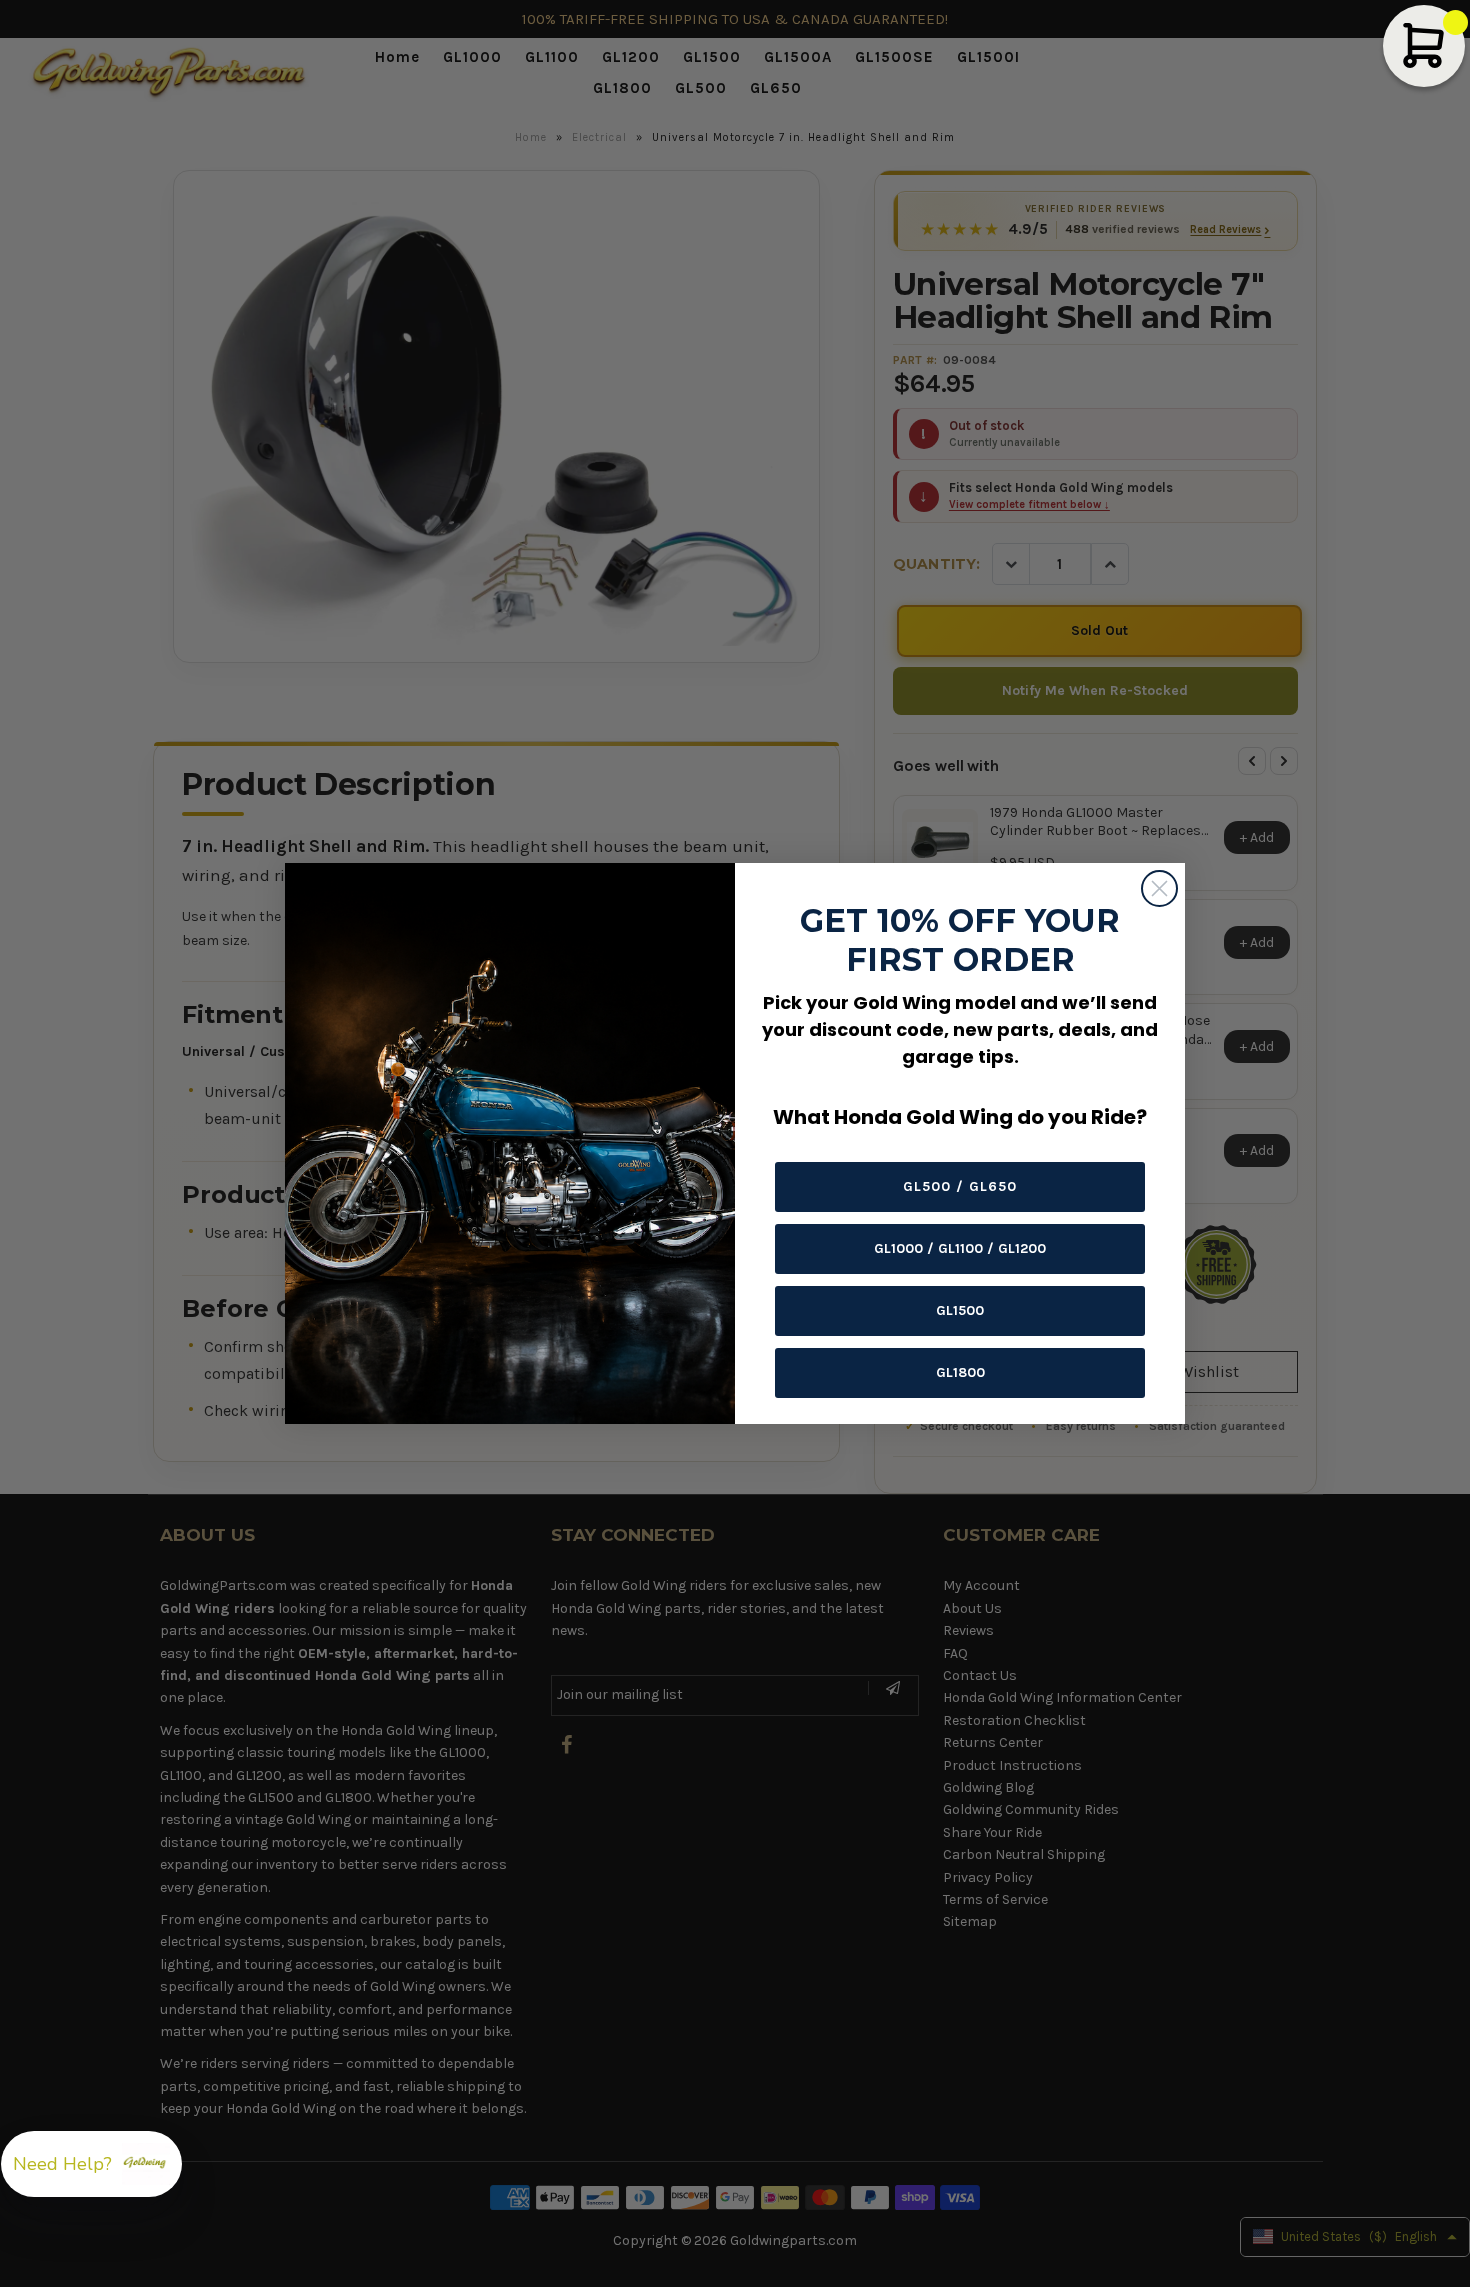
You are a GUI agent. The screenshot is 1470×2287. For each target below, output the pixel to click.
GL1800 (960, 1372)
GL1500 (960, 1310)
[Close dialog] (1159, 888)
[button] (91, 2164)
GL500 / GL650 (960, 1186)
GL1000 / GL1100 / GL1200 (960, 1248)
